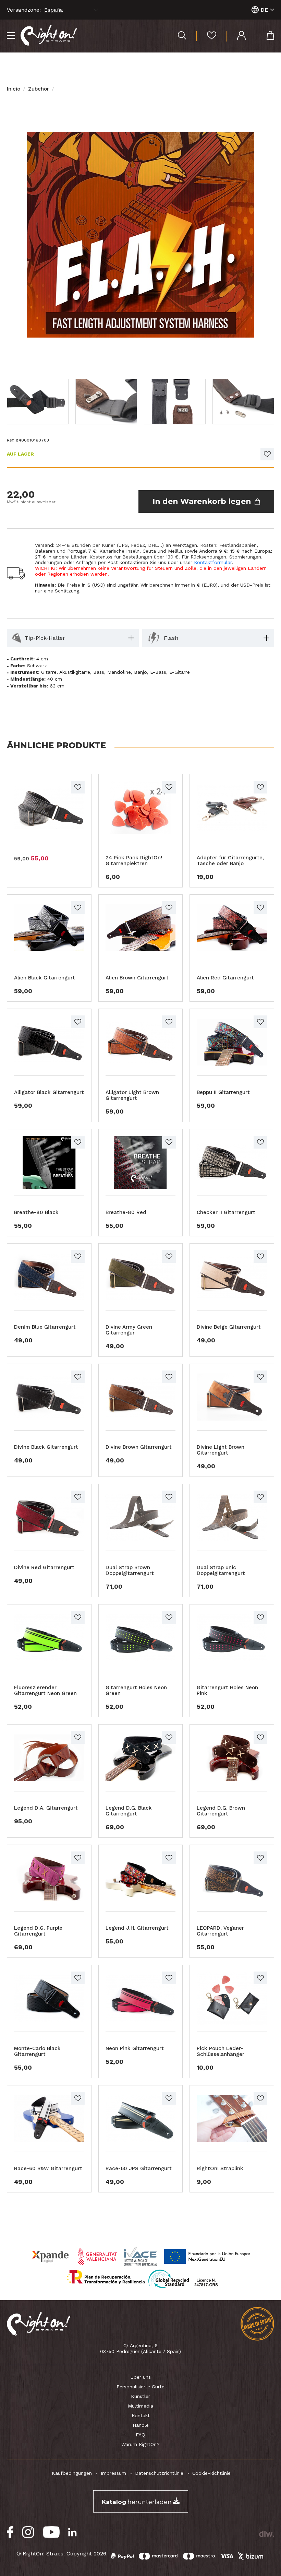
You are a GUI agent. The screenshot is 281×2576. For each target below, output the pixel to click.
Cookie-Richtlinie (211, 2473)
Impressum (113, 2473)
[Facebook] (10, 2532)
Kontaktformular (213, 562)
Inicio (14, 89)
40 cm (55, 679)
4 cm (42, 659)
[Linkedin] (72, 2532)
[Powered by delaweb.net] (266, 2534)
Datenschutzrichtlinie (159, 2473)
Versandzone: (24, 10)
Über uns (141, 2377)
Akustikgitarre (75, 672)
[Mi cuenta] (236, 36)
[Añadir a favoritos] (267, 454)
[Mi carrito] (265, 36)
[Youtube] (51, 2532)
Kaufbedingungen (72, 2473)
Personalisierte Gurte (140, 2387)
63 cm (57, 686)
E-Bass (158, 672)
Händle (141, 2425)
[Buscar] (182, 36)
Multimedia (140, 2406)
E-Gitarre (180, 672)
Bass (99, 672)
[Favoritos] (206, 36)
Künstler (140, 2396)
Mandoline (119, 672)
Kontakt (141, 2415)
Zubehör (39, 89)
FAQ (140, 2435)
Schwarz (37, 666)
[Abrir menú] (11, 36)
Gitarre (49, 672)
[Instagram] (28, 2532)
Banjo (140, 672)
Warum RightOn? (140, 2444)
